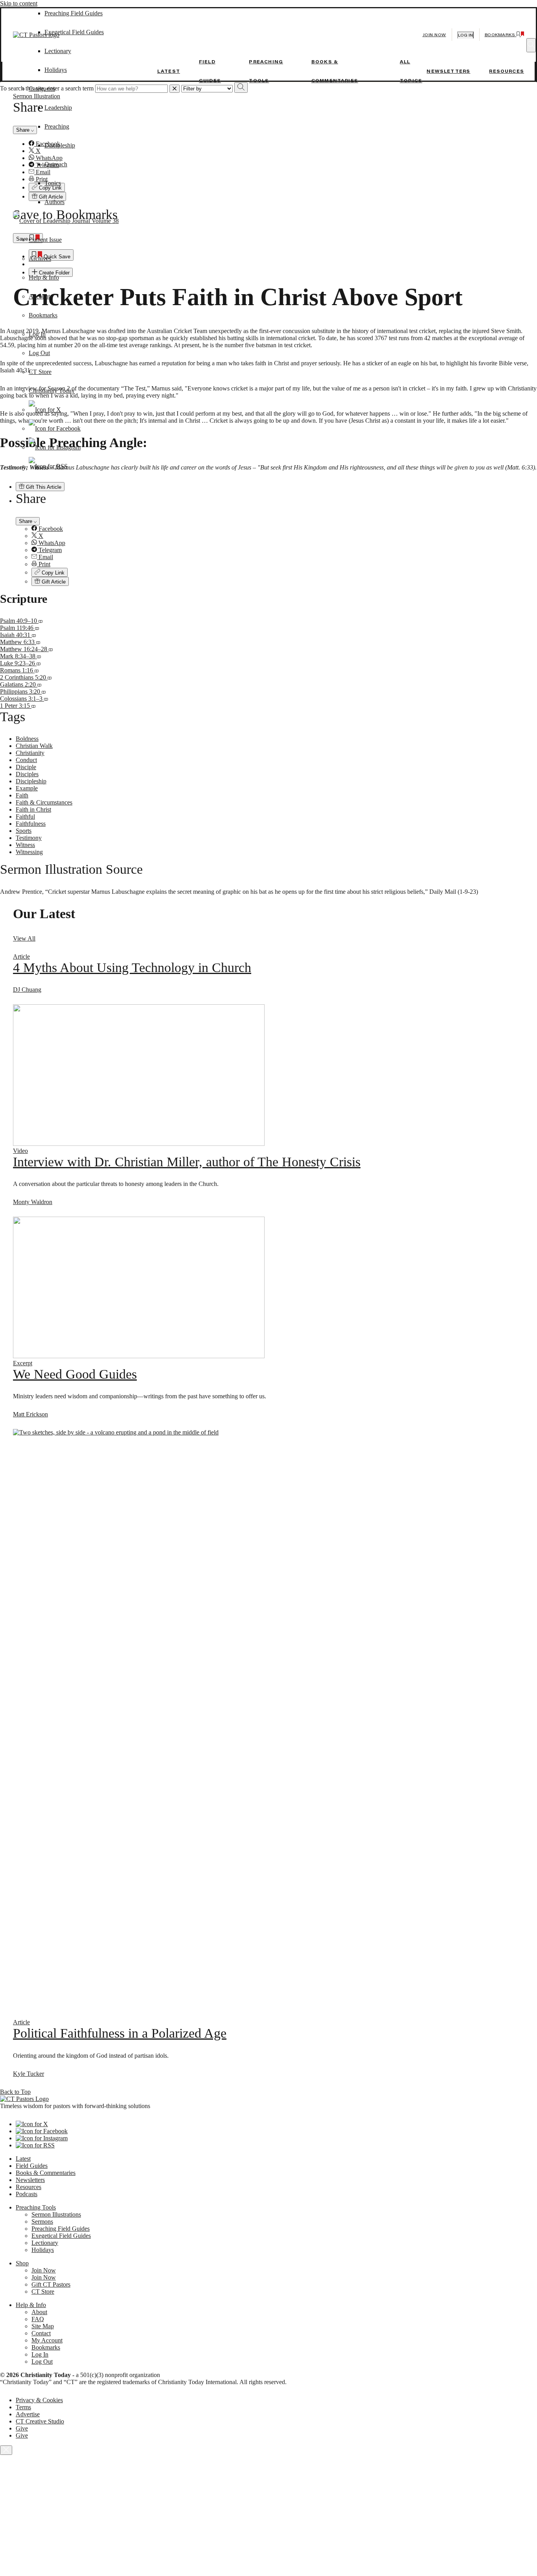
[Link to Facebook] (55, 428)
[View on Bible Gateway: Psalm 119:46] (37, 628)
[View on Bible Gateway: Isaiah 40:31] (34, 635)
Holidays (56, 70)
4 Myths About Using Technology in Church (132, 968)
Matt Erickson (30, 1414)
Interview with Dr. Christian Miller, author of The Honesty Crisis (187, 1162)
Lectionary (45, 2243)
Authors (54, 202)
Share (26, 521)
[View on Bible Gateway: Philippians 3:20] (44, 691)
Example (27, 788)
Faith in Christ (33, 809)
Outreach (56, 164)
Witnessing (29, 852)
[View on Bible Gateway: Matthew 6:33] (38, 642)
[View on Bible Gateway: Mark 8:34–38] (39, 656)
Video (20, 1151)
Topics (53, 183)
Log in (465, 35)
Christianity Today (52, 391)
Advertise (28, 2414)
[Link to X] (45, 410)
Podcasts (27, 2194)
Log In (37, 334)
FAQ (38, 2319)
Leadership (58, 108)
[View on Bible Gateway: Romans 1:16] (37, 670)
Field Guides (32, 2166)
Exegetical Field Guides (61, 2236)
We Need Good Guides (75, 1374)
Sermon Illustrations (56, 2214)
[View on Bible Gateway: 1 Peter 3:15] (33, 706)
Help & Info (44, 277)
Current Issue (45, 240)
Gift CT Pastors (51, 2284)
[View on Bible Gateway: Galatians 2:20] (39, 684)
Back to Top (15, 2092)
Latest (169, 71)
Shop (22, 2263)
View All (24, 938)
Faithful (25, 817)
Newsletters (448, 71)
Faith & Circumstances (44, 802)
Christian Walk (34, 746)
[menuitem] (284, 529)
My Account (47, 2340)
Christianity (30, 753)
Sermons (42, 2222)
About (39, 2312)
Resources (507, 71)
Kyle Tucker (29, 2074)
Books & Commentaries (46, 2173)
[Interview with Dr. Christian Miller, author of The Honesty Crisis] (139, 1144)
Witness (25, 845)
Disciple (26, 767)
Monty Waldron (33, 1202)
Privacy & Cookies (39, 2400)
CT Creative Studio (40, 2421)
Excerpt (23, 1363)
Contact (41, 2333)
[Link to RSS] (48, 466)
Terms (23, 2407)
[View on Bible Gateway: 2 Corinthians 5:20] (50, 677)
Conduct (26, 760)
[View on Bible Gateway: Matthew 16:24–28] (51, 649)
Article (21, 957)
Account (39, 296)
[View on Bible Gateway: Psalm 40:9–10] (40, 621)
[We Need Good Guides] (139, 1356)
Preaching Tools (36, 2207)
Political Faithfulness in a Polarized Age (120, 2033)
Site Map (43, 2326)
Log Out (39, 353)
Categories (42, 89)
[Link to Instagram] (55, 447)
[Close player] (6, 2450)
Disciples (27, 774)
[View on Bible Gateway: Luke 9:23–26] (39, 663)
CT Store (40, 372)
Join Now (434, 35)
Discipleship (60, 145)
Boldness (27, 739)
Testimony (29, 838)
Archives (40, 259)
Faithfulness (31, 824)
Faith (22, 795)
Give (22, 2428)
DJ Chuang (27, 990)
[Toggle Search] (531, 45)
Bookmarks (43, 315)
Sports (24, 831)
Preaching (57, 126)
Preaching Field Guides (61, 2229)
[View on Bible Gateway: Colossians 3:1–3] (46, 699)
